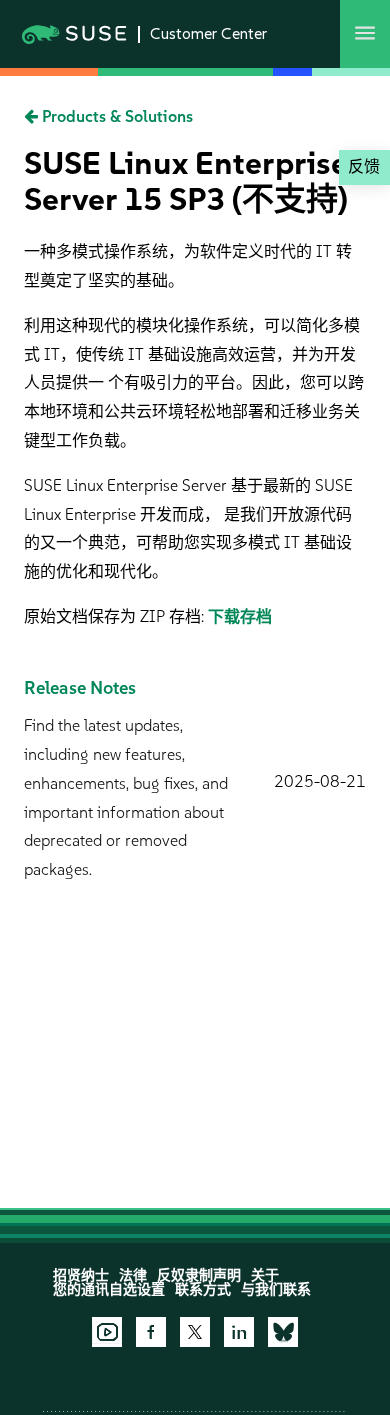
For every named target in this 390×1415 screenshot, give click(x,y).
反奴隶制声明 (199, 1275)
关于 (265, 1275)
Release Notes (80, 688)
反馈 (364, 166)
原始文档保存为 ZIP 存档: (116, 616)
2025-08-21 (320, 781)
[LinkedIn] (239, 1332)
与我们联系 (276, 1289)
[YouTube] (107, 1332)
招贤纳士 (81, 1275)
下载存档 (240, 616)
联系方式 (203, 1289)
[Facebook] (151, 1332)
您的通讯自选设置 (109, 1289)
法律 (133, 1275)
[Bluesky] (283, 1332)
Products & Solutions (115, 116)
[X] (195, 1332)
